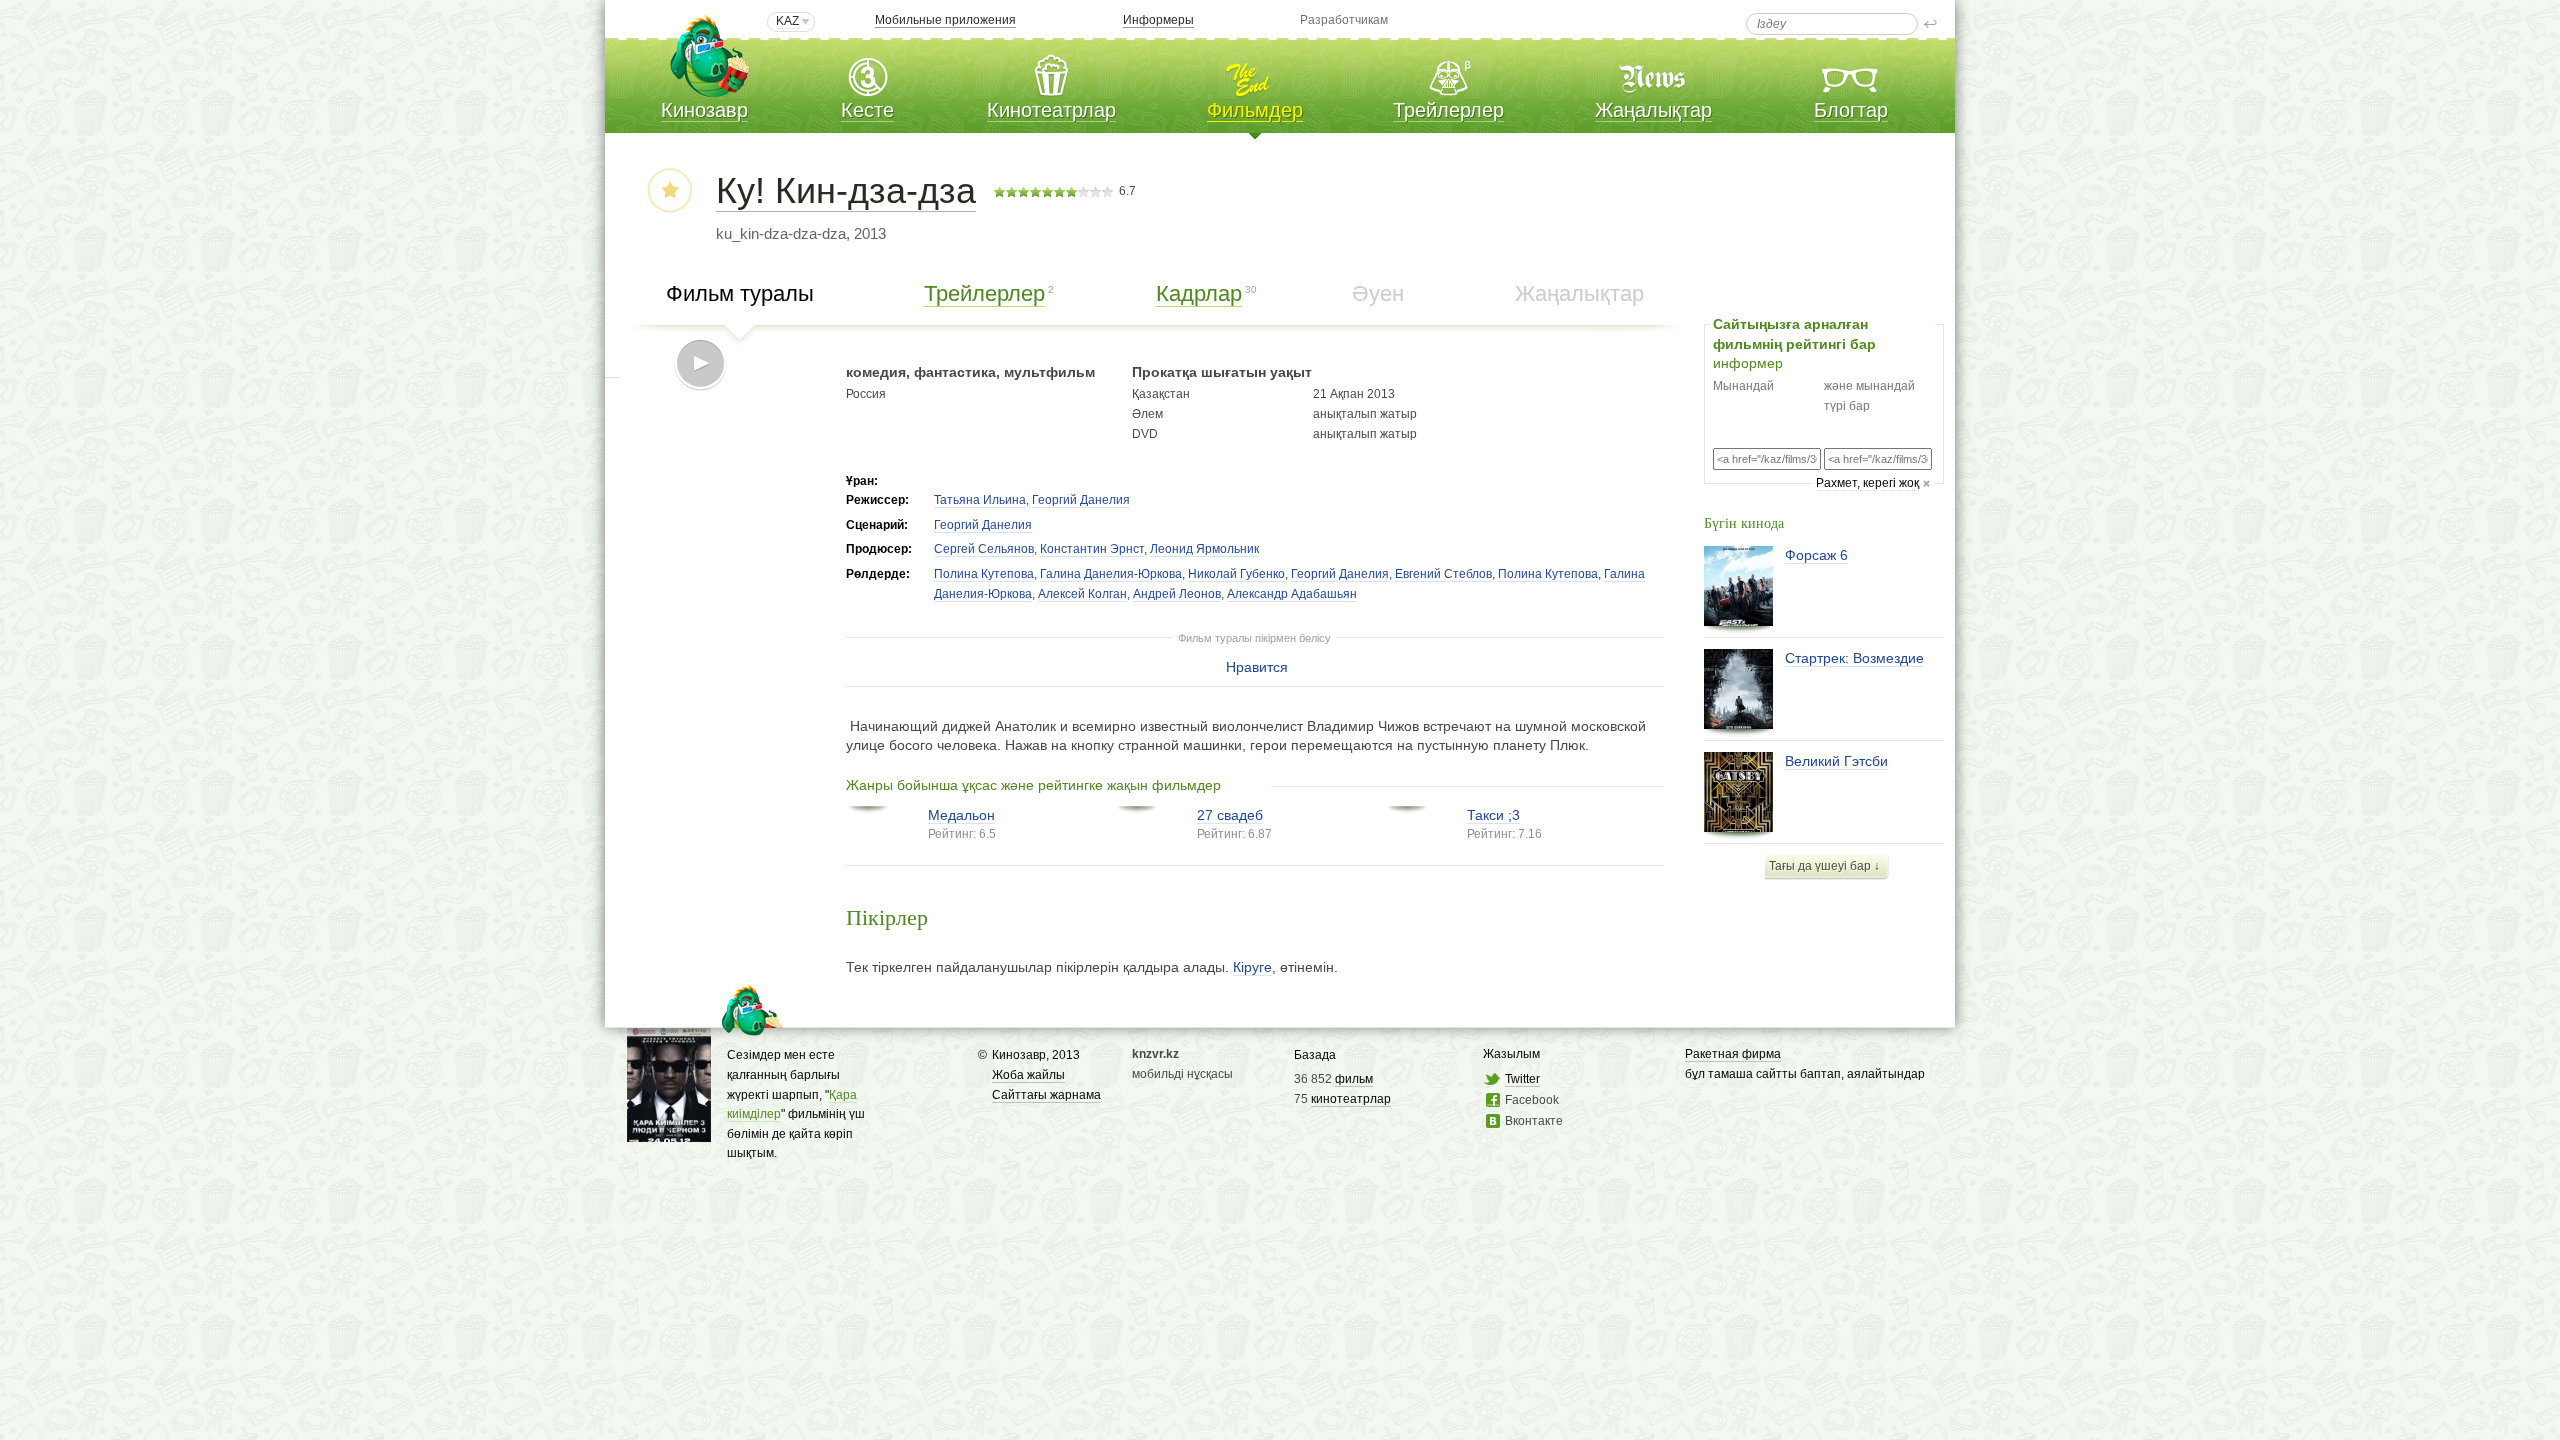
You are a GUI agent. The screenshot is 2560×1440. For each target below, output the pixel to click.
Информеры (1158, 20)
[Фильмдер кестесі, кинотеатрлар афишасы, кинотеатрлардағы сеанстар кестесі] (867, 73)
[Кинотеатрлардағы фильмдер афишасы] (1255, 73)
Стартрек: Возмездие (1854, 658)
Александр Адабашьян (1292, 594)
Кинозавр (704, 110)
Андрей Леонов (1177, 594)
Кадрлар (1199, 293)
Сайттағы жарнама (1046, 1095)
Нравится (1257, 667)
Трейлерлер (1448, 110)
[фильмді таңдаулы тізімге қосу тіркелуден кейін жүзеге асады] (669, 191)
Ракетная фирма (1733, 1054)
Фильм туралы (740, 293)
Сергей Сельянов (984, 549)
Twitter (1522, 1079)
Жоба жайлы (1028, 1075)
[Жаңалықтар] (1654, 73)
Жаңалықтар (1653, 110)
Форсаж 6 (1816, 555)
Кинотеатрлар (1051, 110)
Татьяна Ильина (980, 500)
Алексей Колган (1082, 594)
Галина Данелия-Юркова (1111, 574)
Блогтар (1851, 110)
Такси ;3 (1493, 815)
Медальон (961, 815)
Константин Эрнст (1092, 549)
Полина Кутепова (984, 574)
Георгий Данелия (1081, 500)
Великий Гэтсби (1836, 761)
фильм (1354, 1079)
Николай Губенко (1236, 574)
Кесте (867, 110)
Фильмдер (1255, 110)
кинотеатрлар (1351, 1099)
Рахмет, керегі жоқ (1867, 483)
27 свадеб (1230, 815)
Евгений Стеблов (1443, 574)
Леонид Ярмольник (1204, 549)
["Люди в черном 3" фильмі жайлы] (669, 1132)
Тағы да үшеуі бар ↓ (1824, 866)
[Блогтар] (1851, 73)
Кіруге (1252, 967)
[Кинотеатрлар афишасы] (1051, 73)
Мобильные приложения (945, 20)
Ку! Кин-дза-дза (846, 190)
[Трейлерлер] (1449, 73)
